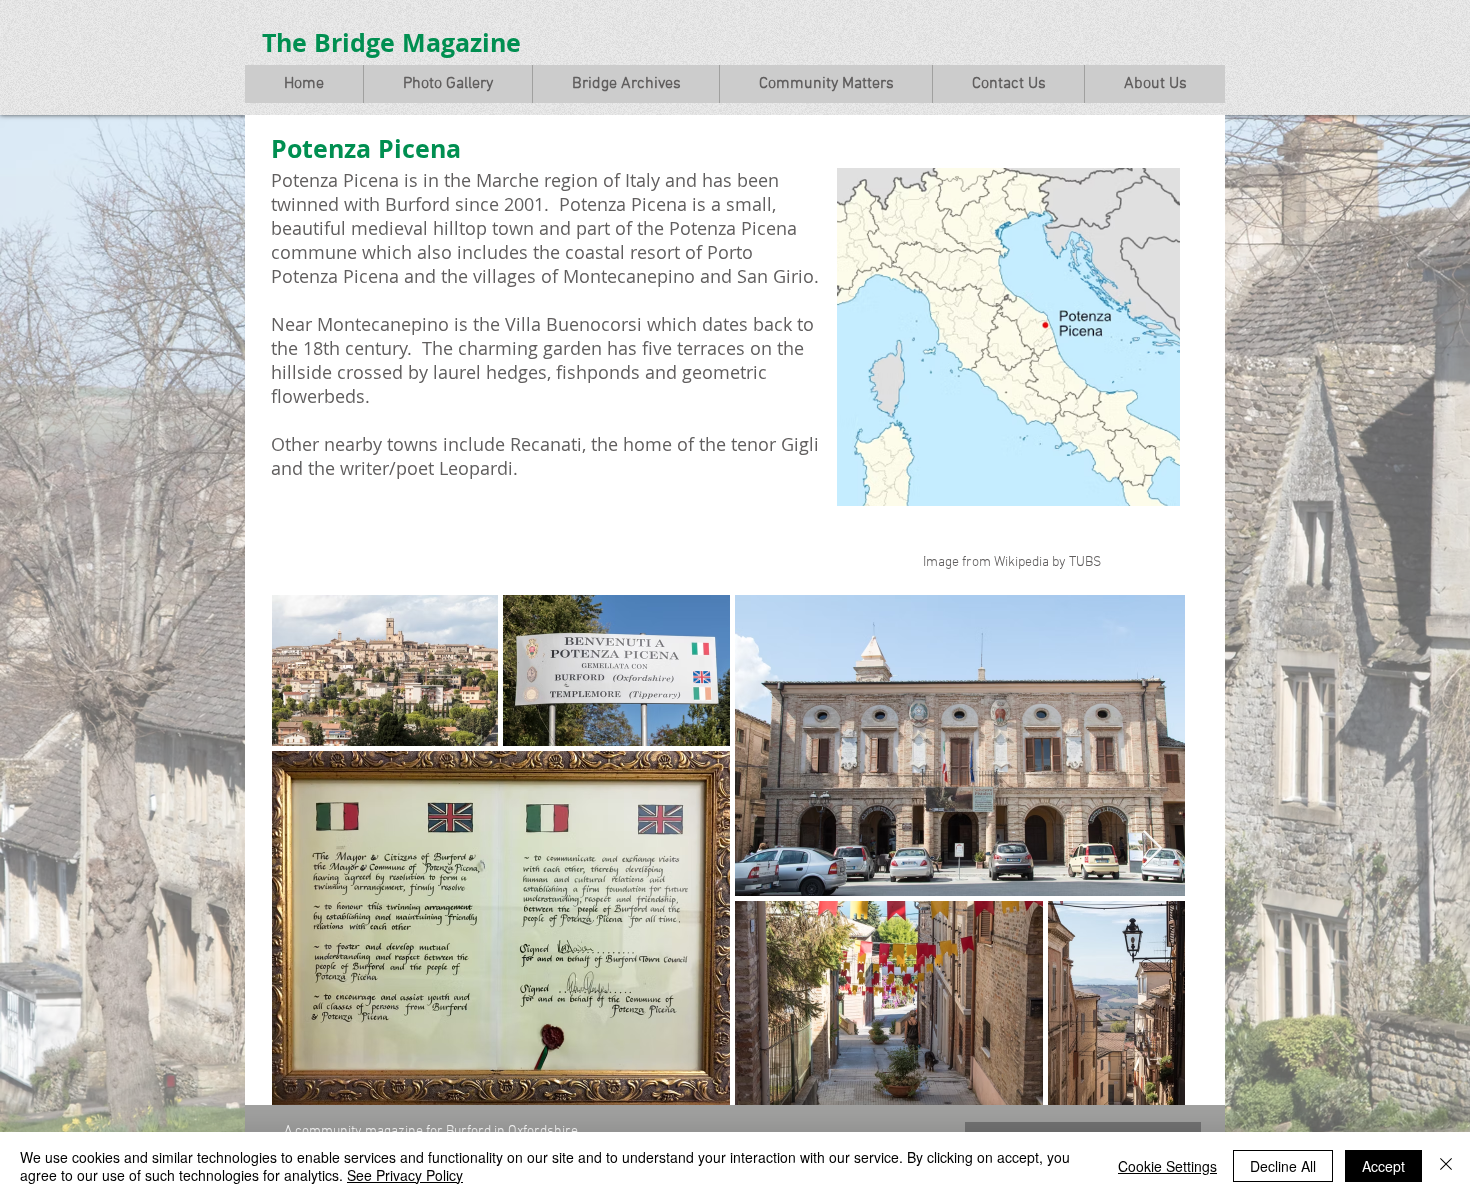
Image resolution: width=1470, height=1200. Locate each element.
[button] (447, 84)
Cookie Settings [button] (1167, 1166)
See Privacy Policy (405, 1175)
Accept (1383, 1166)
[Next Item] (1152, 849)
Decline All (1283, 1166)
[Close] (1446, 1166)
